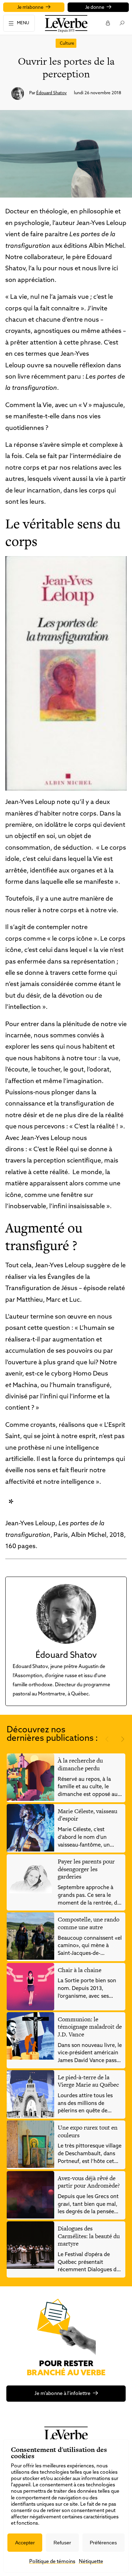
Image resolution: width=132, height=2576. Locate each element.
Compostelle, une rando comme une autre (89, 1923)
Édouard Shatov (52, 93)
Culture (67, 44)
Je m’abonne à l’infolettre (62, 2394)
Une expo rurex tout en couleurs (88, 2131)
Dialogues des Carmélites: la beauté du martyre (89, 2236)
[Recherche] (122, 23)
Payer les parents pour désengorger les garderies (86, 1869)
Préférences (103, 2543)
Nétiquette (91, 2562)
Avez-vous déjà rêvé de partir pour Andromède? (89, 2182)
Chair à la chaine (80, 1970)
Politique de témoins (52, 2562)
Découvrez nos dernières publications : (52, 1734)
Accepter (25, 2543)
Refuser (62, 2543)
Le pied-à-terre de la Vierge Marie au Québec (88, 2081)
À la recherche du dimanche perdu (80, 1764)
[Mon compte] (108, 23)
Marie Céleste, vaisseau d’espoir (87, 1815)
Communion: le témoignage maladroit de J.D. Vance (90, 2027)
